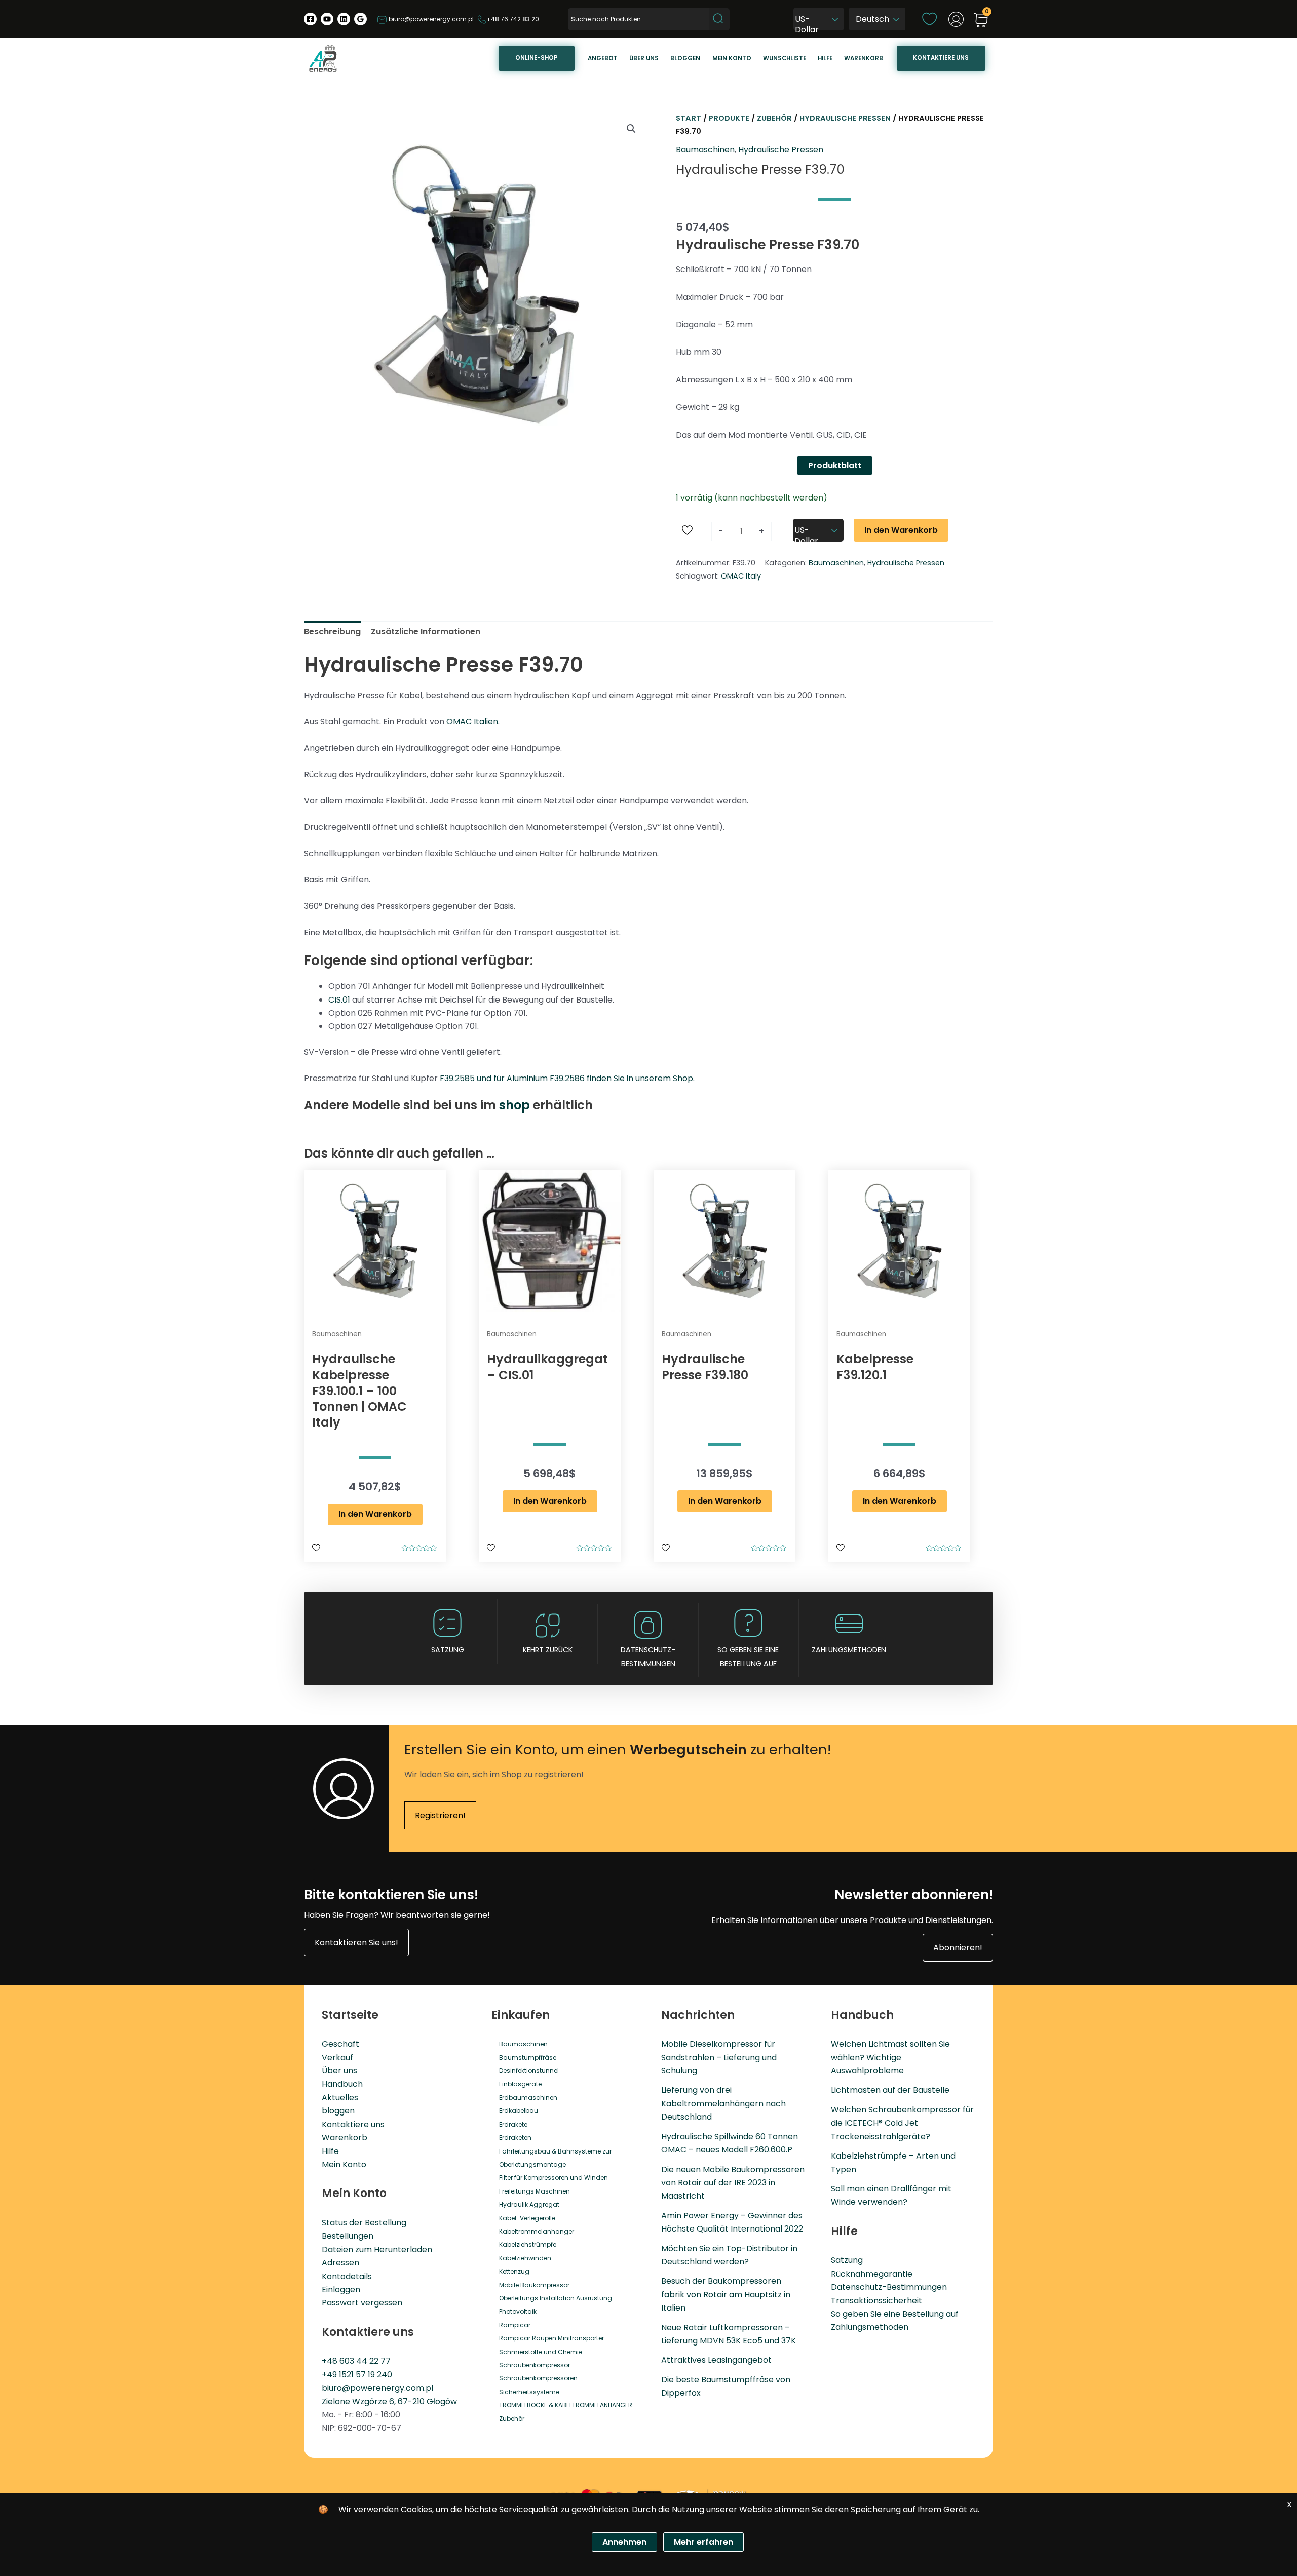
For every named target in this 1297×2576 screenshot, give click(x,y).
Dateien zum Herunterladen (377, 2250)
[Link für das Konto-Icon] (956, 19)
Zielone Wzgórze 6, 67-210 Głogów (389, 2401)
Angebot (603, 58)
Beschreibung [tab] (332, 631)
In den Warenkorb (901, 530)
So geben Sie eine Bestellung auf (895, 2314)
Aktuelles (340, 2098)
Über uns (644, 58)
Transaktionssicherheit (876, 2301)
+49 (330, 2375)
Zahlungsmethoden (849, 1650)
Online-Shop (537, 58)
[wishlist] (929, 18)
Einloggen (341, 2290)
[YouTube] (327, 19)
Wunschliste (785, 58)
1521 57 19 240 (366, 2375)
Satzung (448, 1650)
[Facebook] (310, 19)
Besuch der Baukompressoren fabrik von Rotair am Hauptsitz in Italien (726, 2294)
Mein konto (732, 58)
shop (514, 1105)
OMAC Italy (741, 576)
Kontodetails (347, 2276)
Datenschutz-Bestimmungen (648, 1657)
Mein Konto (344, 2164)
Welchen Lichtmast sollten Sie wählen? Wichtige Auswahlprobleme (890, 2057)
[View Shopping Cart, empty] (981, 21)
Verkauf (337, 2058)
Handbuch (342, 2084)
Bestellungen (348, 2236)
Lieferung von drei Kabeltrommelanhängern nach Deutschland (723, 2103)
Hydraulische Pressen (845, 118)
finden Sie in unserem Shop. (640, 1078)
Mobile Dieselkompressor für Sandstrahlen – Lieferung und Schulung (719, 2057)
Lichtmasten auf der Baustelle (890, 2090)
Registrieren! (440, 1815)
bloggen (338, 2111)
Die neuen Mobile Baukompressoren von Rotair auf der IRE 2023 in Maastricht (733, 2183)
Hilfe (825, 58)
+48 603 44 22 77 (356, 2361)
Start (689, 118)
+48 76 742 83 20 (513, 19)
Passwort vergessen (362, 2303)
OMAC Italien (472, 722)
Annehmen (624, 2542)
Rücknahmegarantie (872, 2274)
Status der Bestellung (364, 2223)
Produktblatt (835, 465)
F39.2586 (567, 1078)
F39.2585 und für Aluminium (495, 1078)
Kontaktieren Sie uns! (356, 1943)
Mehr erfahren (703, 2542)
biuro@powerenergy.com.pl (430, 19)
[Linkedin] (344, 19)
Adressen (340, 2263)
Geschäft (340, 2044)
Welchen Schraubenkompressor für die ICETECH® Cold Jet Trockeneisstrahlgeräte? (902, 2123)
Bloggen (685, 58)
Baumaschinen (705, 150)
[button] (631, 129)
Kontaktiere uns (941, 58)
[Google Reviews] (360, 19)
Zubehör (774, 118)
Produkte (729, 118)
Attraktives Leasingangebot (716, 2360)
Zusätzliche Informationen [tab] (426, 631)
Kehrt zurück (548, 1650)
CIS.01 (339, 1000)
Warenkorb (864, 58)
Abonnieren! (958, 1948)
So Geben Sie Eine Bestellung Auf (748, 1657)
